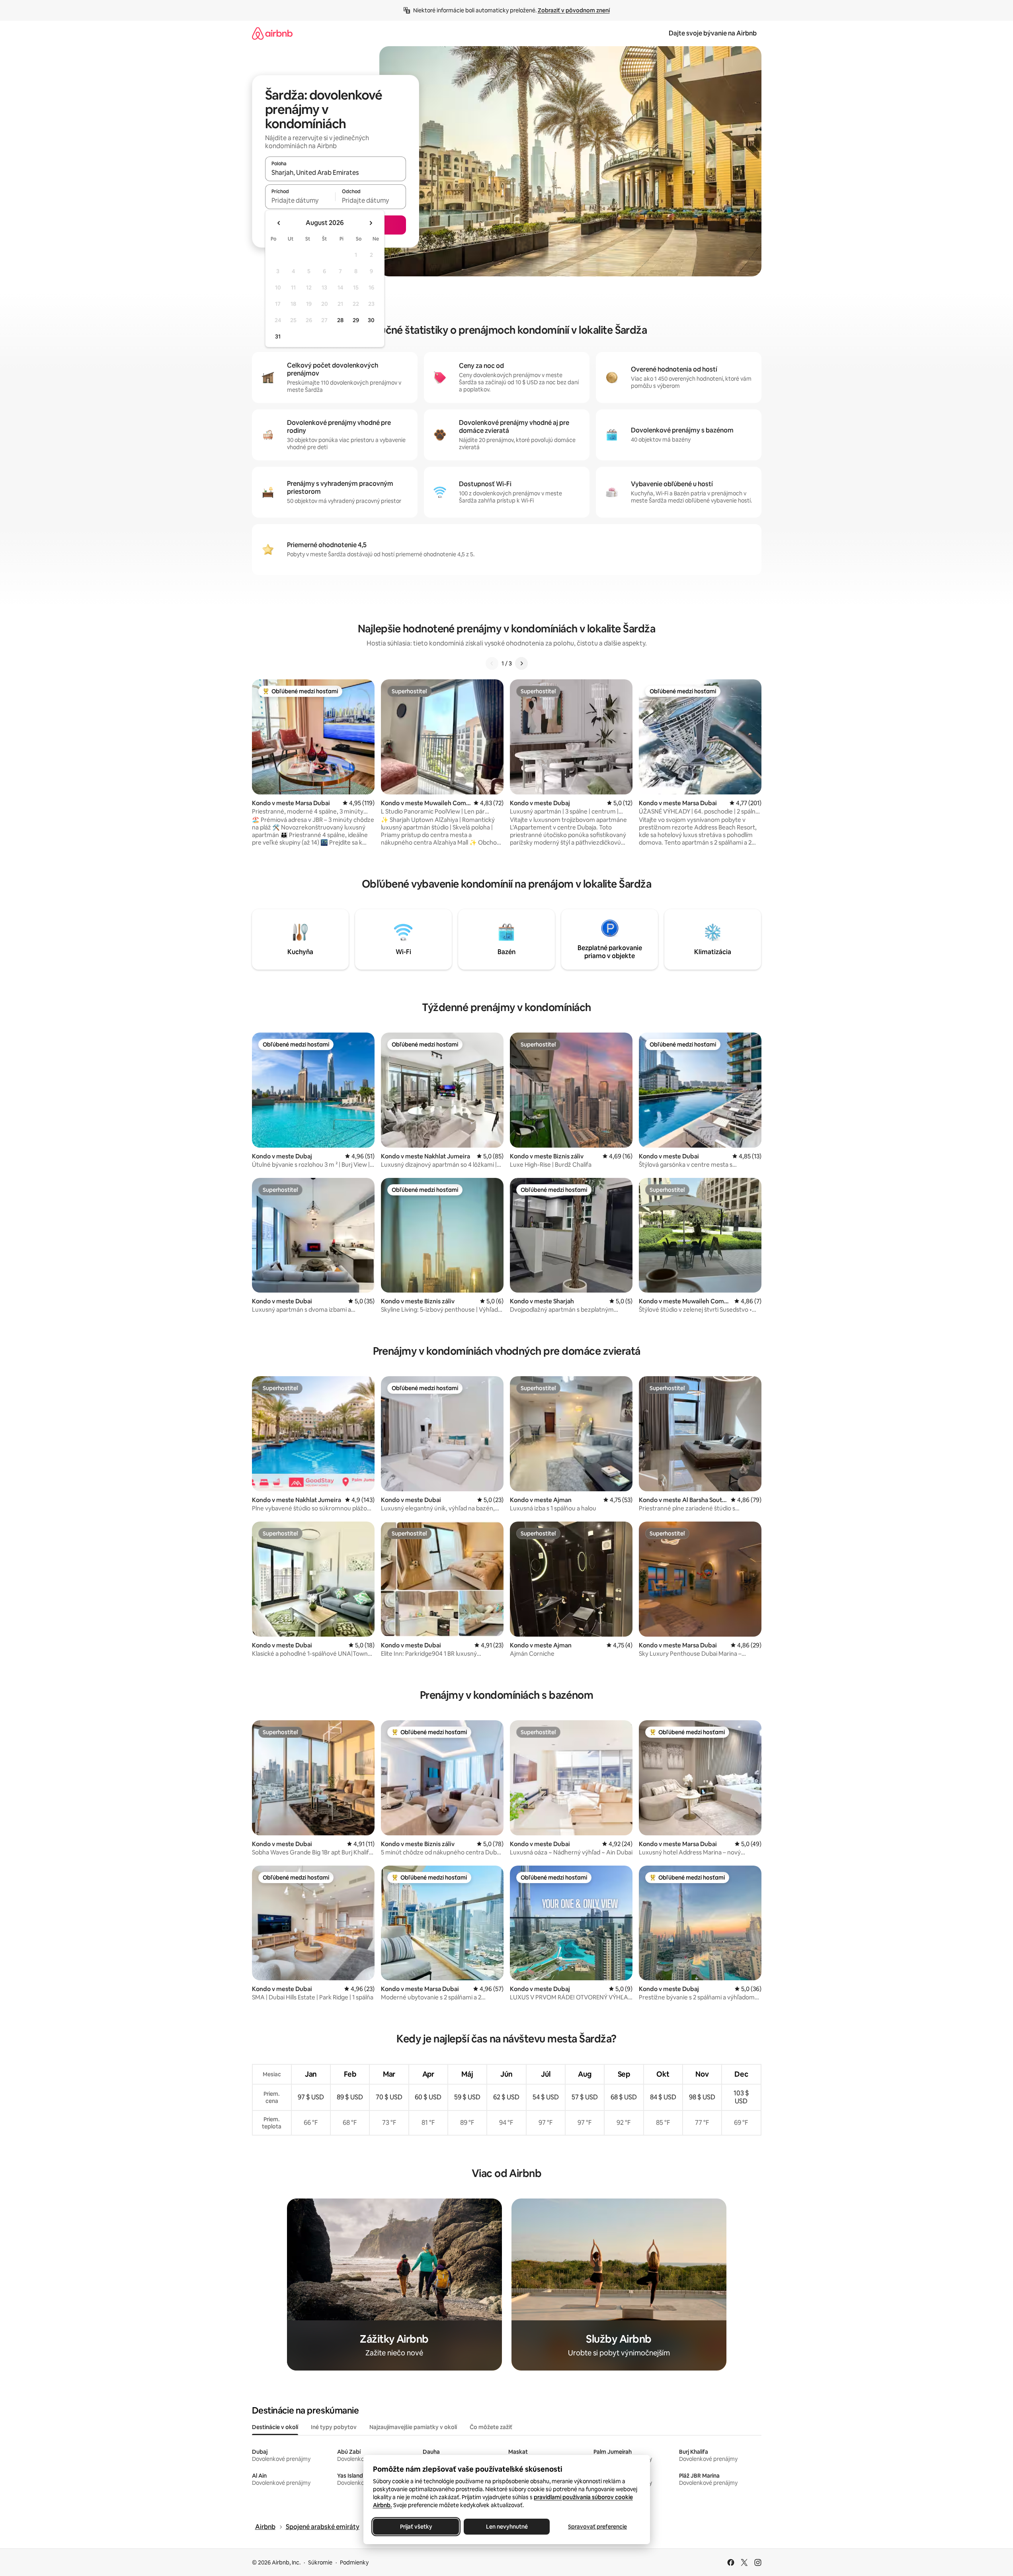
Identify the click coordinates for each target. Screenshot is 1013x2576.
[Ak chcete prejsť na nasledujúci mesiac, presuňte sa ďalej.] (371, 223)
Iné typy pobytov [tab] (334, 2427)
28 (340, 320)
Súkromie (320, 2562)
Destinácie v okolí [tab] (275, 2427)
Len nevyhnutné (506, 2527)
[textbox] (300, 200)
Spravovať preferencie (597, 2527)
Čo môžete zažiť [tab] (491, 2427)
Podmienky (354, 2562)
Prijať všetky (416, 2527)
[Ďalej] (521, 663)
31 (278, 336)
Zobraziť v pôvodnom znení (574, 10)
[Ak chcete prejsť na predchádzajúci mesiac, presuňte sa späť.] (279, 223)
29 (356, 320)
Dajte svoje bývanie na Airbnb (713, 33)
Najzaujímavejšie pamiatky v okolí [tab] (413, 2427)
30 (371, 320)
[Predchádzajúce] (492, 663)
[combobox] (336, 172)
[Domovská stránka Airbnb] (272, 33)
